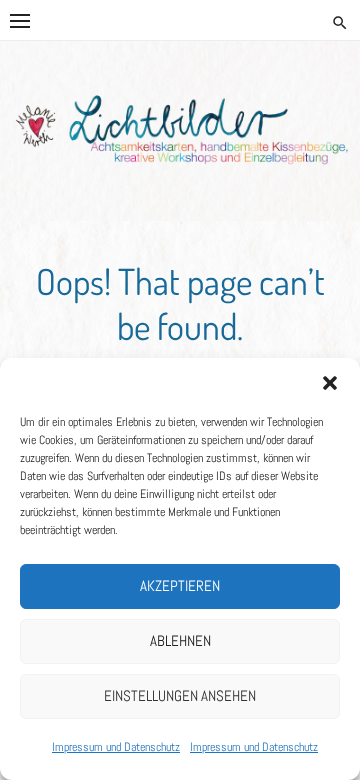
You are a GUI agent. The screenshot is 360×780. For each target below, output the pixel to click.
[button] (330, 383)
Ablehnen (180, 640)
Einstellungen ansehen (180, 695)
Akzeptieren (180, 585)
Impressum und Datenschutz (116, 747)
